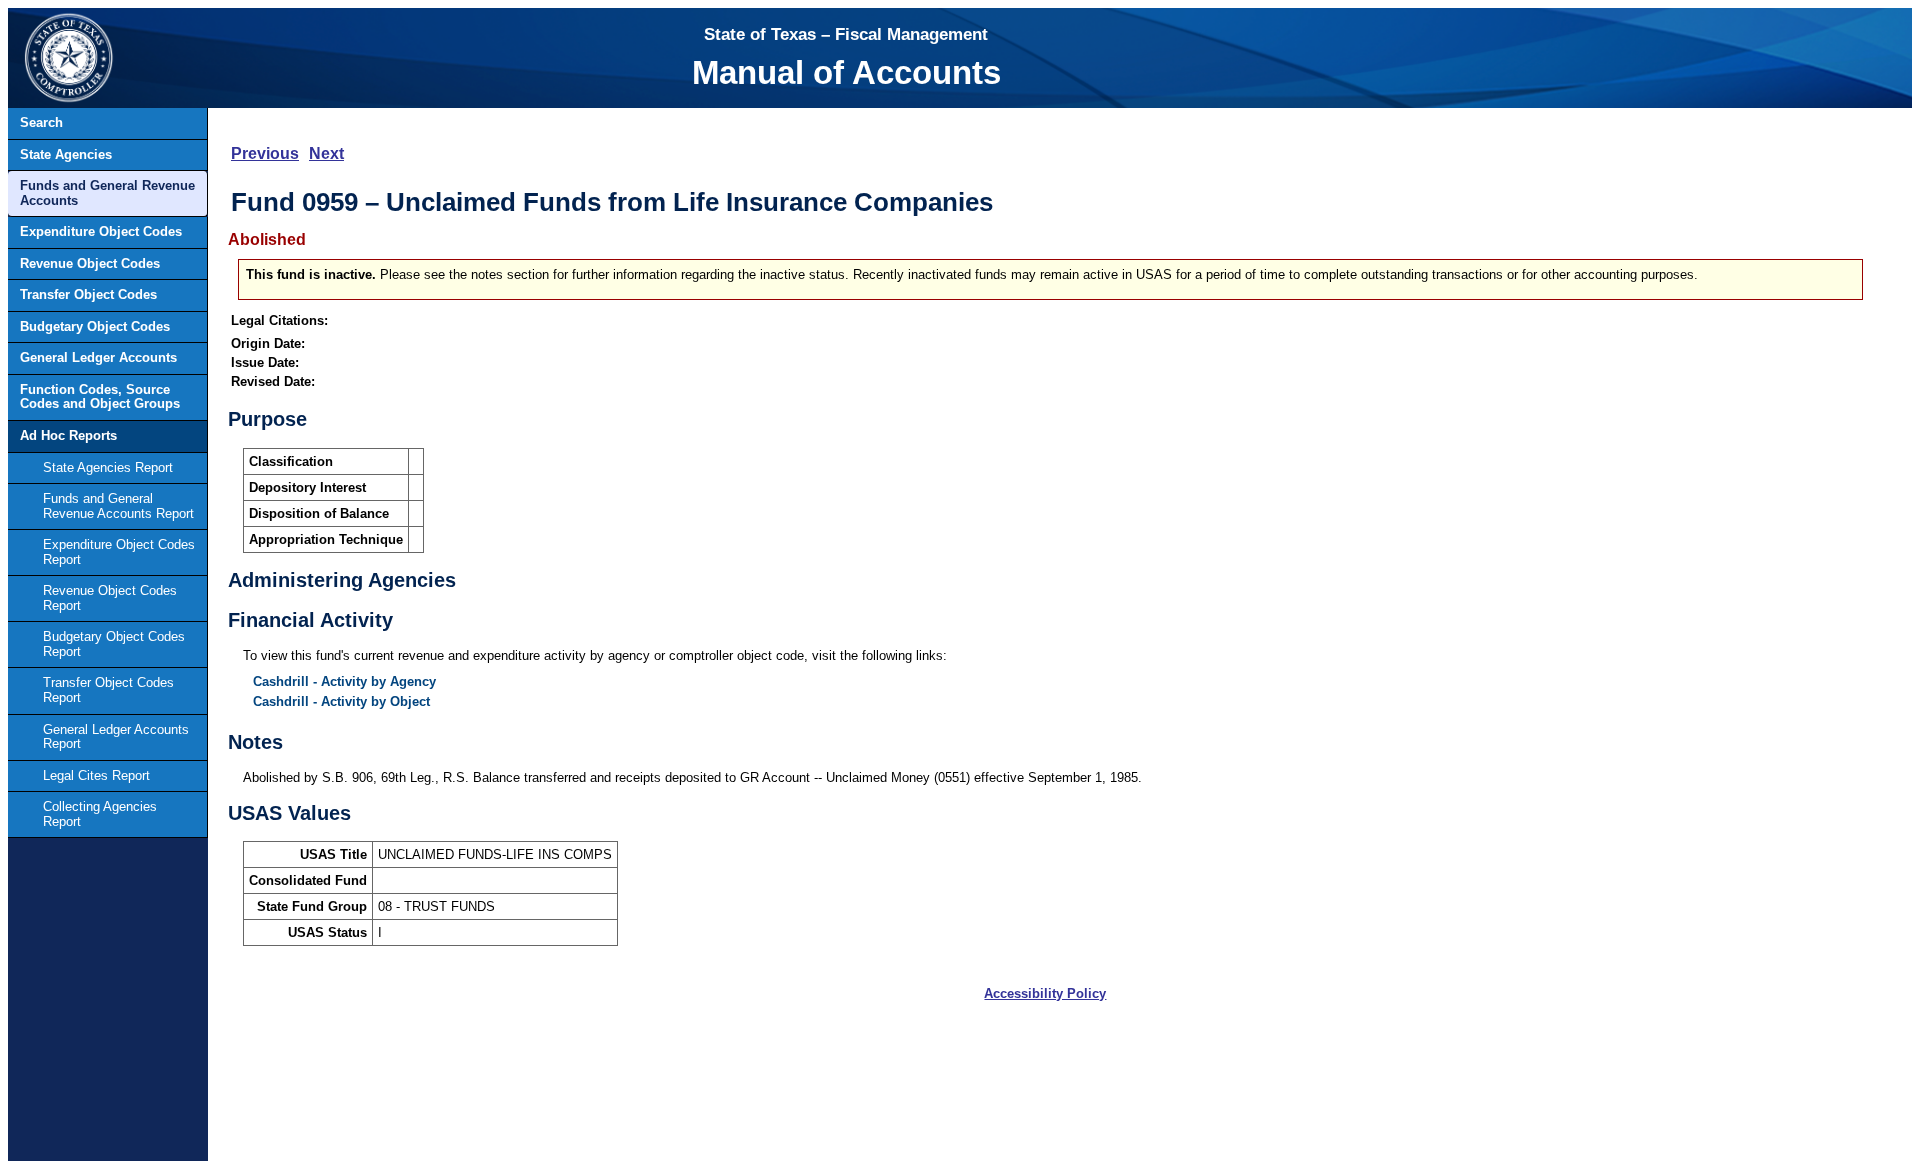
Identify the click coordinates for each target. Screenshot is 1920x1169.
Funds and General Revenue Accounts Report (118, 506)
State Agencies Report (108, 467)
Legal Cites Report (96, 775)
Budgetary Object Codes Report (114, 644)
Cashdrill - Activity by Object (341, 701)
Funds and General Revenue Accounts (107, 193)
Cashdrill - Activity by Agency (344, 681)
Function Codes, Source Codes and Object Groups (100, 397)
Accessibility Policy (1045, 993)
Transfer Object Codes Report (108, 690)
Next (326, 153)
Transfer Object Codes (88, 294)
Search (41, 122)
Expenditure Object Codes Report (119, 552)
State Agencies (66, 154)
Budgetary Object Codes (95, 326)
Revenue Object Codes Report (110, 598)
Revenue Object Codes (90, 263)
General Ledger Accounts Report (116, 737)
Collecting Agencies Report (100, 814)
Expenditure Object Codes (101, 231)
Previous (265, 153)
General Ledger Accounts (98, 357)
